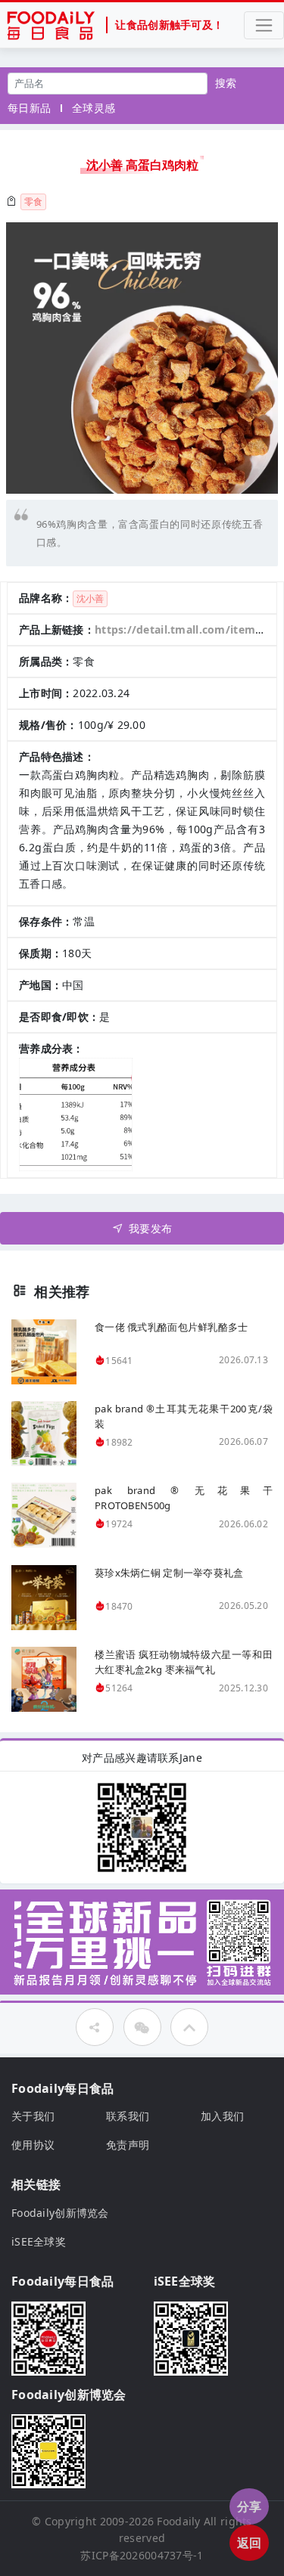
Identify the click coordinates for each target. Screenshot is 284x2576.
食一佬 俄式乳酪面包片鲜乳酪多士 (171, 1327)
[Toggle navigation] (264, 25)
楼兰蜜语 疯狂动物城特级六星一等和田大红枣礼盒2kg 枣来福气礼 (184, 1662)
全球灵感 (94, 108)
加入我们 (222, 2116)
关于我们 (33, 2116)
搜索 (226, 83)
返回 (250, 2543)
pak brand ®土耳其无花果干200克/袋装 (184, 1416)
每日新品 (29, 108)
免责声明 (128, 2145)
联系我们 (128, 2116)
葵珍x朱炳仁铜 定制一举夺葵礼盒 (169, 1573)
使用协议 (33, 2145)
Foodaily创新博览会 (60, 2213)
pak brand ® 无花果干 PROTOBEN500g (184, 1498)
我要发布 (150, 1228)
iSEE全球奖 (39, 2241)
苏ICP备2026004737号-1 (142, 2555)
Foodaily (178, 2521)
